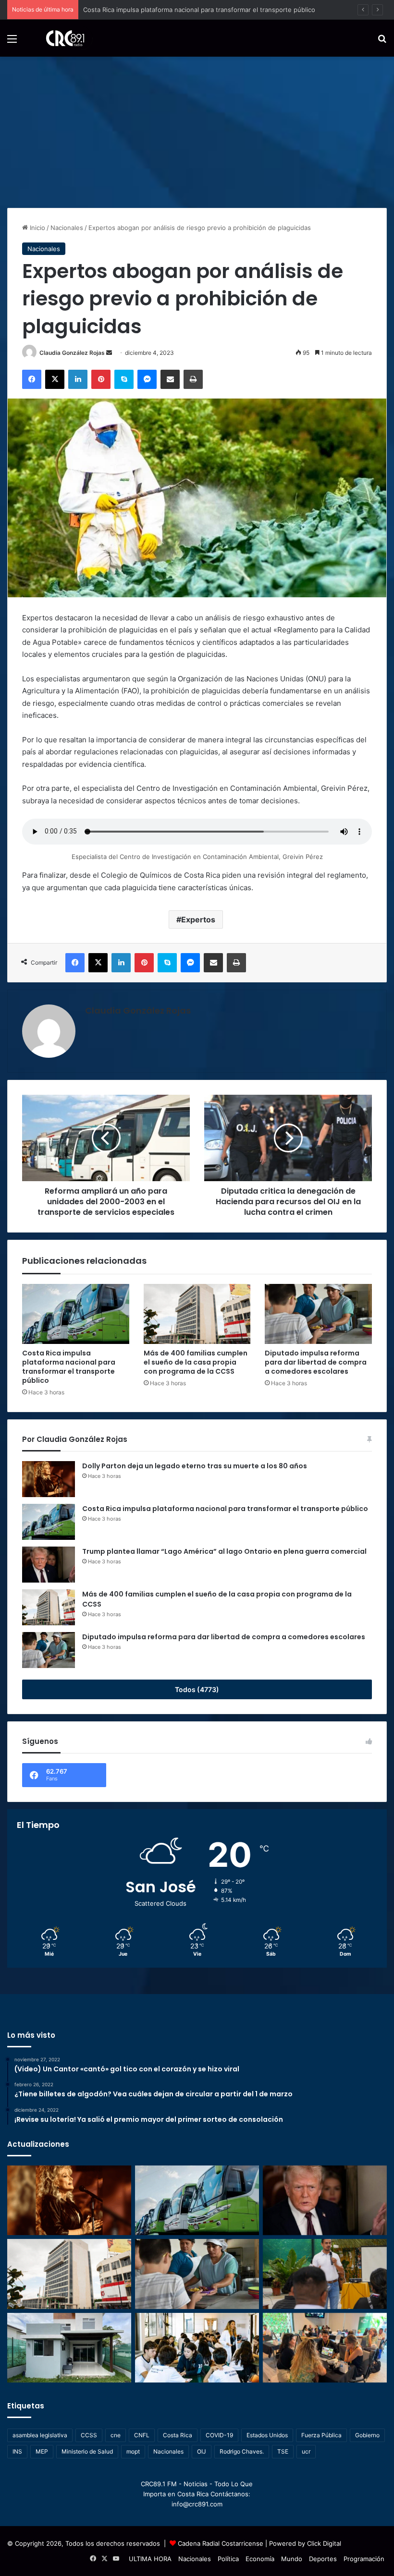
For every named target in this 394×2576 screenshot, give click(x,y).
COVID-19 (219, 2435)
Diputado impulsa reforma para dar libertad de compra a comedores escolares (316, 1362)
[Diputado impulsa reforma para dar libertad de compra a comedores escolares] (318, 1314)
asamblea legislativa (40, 2435)
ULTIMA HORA (150, 2559)
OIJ (202, 2451)
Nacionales (67, 228)
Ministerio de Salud (87, 2451)
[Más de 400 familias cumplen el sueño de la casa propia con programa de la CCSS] (197, 1314)
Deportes (323, 2559)
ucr (306, 2451)
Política (228, 2559)
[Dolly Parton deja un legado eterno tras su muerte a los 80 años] (49, 1479)
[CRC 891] (60, 38)
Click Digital (324, 2543)
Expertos (198, 919)
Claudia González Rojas (72, 353)
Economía (260, 2559)
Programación (364, 2559)
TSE (283, 2451)
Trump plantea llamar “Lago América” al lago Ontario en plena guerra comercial (200, 10)
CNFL (142, 2435)
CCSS (89, 2435)
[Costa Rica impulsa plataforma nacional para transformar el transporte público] (76, 1314)
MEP (42, 2451)
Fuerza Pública (321, 2435)
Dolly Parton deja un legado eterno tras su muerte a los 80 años (195, 1466)
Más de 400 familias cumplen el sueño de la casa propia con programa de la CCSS (196, 1362)
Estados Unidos (267, 2435)
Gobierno (367, 2435)
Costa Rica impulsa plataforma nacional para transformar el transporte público (69, 1367)
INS (17, 2451)
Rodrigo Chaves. (242, 2451)
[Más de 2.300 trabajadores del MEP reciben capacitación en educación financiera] (325, 2274)
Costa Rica (178, 2435)
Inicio (37, 228)
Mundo (292, 2559)
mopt (133, 2451)
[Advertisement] (197, 129)
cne (116, 2435)
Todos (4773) (197, 1689)
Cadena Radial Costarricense (221, 2543)
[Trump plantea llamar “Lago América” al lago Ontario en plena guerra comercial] (49, 1565)
